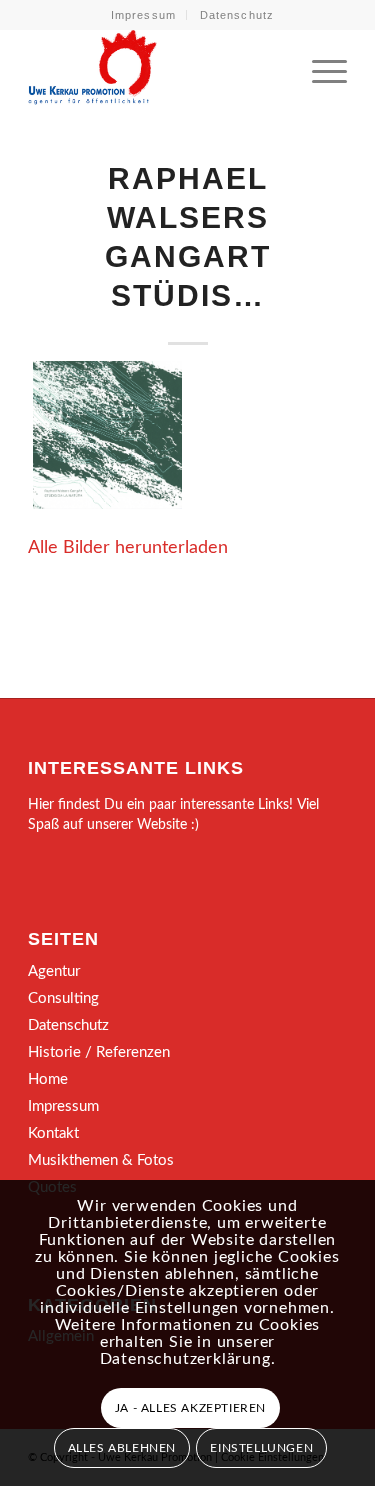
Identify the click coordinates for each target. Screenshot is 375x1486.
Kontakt (53, 1133)
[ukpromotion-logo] (155, 69)
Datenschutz (237, 15)
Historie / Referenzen (99, 1052)
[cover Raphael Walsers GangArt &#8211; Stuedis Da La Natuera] (107, 435)
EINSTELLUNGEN (261, 1448)
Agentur (54, 971)
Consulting (63, 998)
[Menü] (319, 69)
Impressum (143, 15)
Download (54, 382)
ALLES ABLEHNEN (122, 1448)
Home (48, 1079)
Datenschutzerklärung (185, 1359)
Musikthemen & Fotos (101, 1160)
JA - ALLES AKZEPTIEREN (190, 1408)
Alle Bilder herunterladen (128, 547)
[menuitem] (144, 15)
